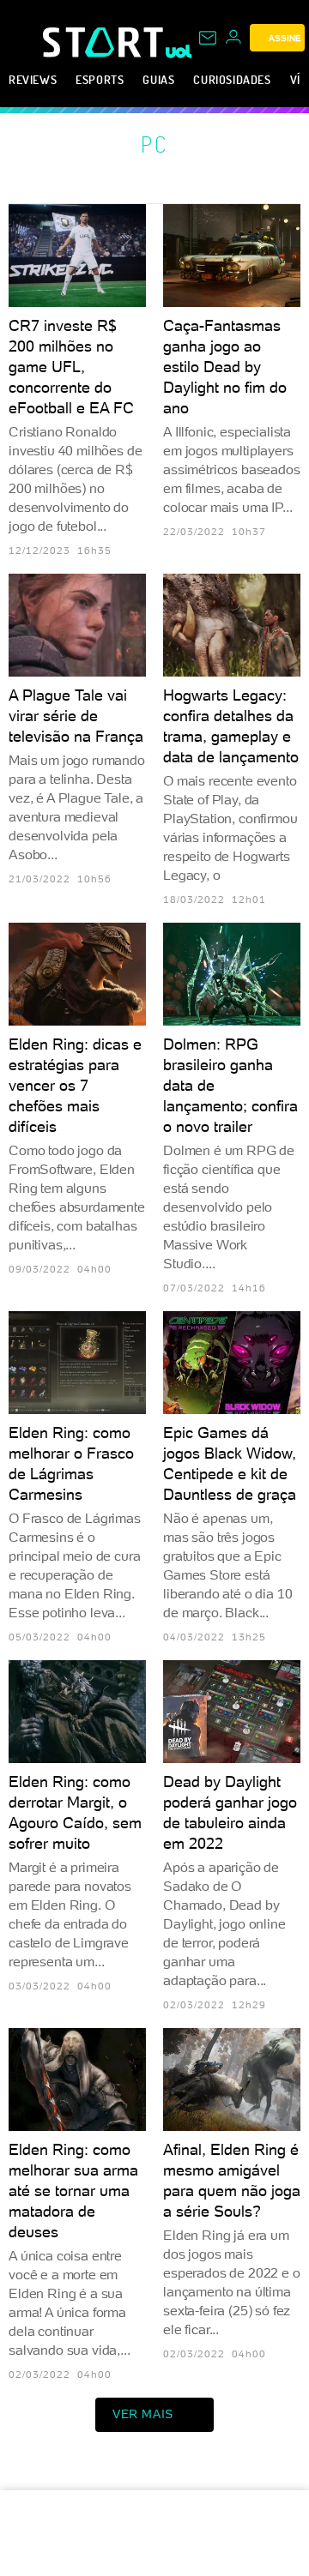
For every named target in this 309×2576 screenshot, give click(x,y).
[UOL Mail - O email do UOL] (208, 38)
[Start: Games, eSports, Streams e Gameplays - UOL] (104, 42)
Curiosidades (232, 79)
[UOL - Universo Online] (179, 51)
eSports (100, 79)
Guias (158, 79)
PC (154, 144)
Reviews (33, 79)
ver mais (143, 2414)
